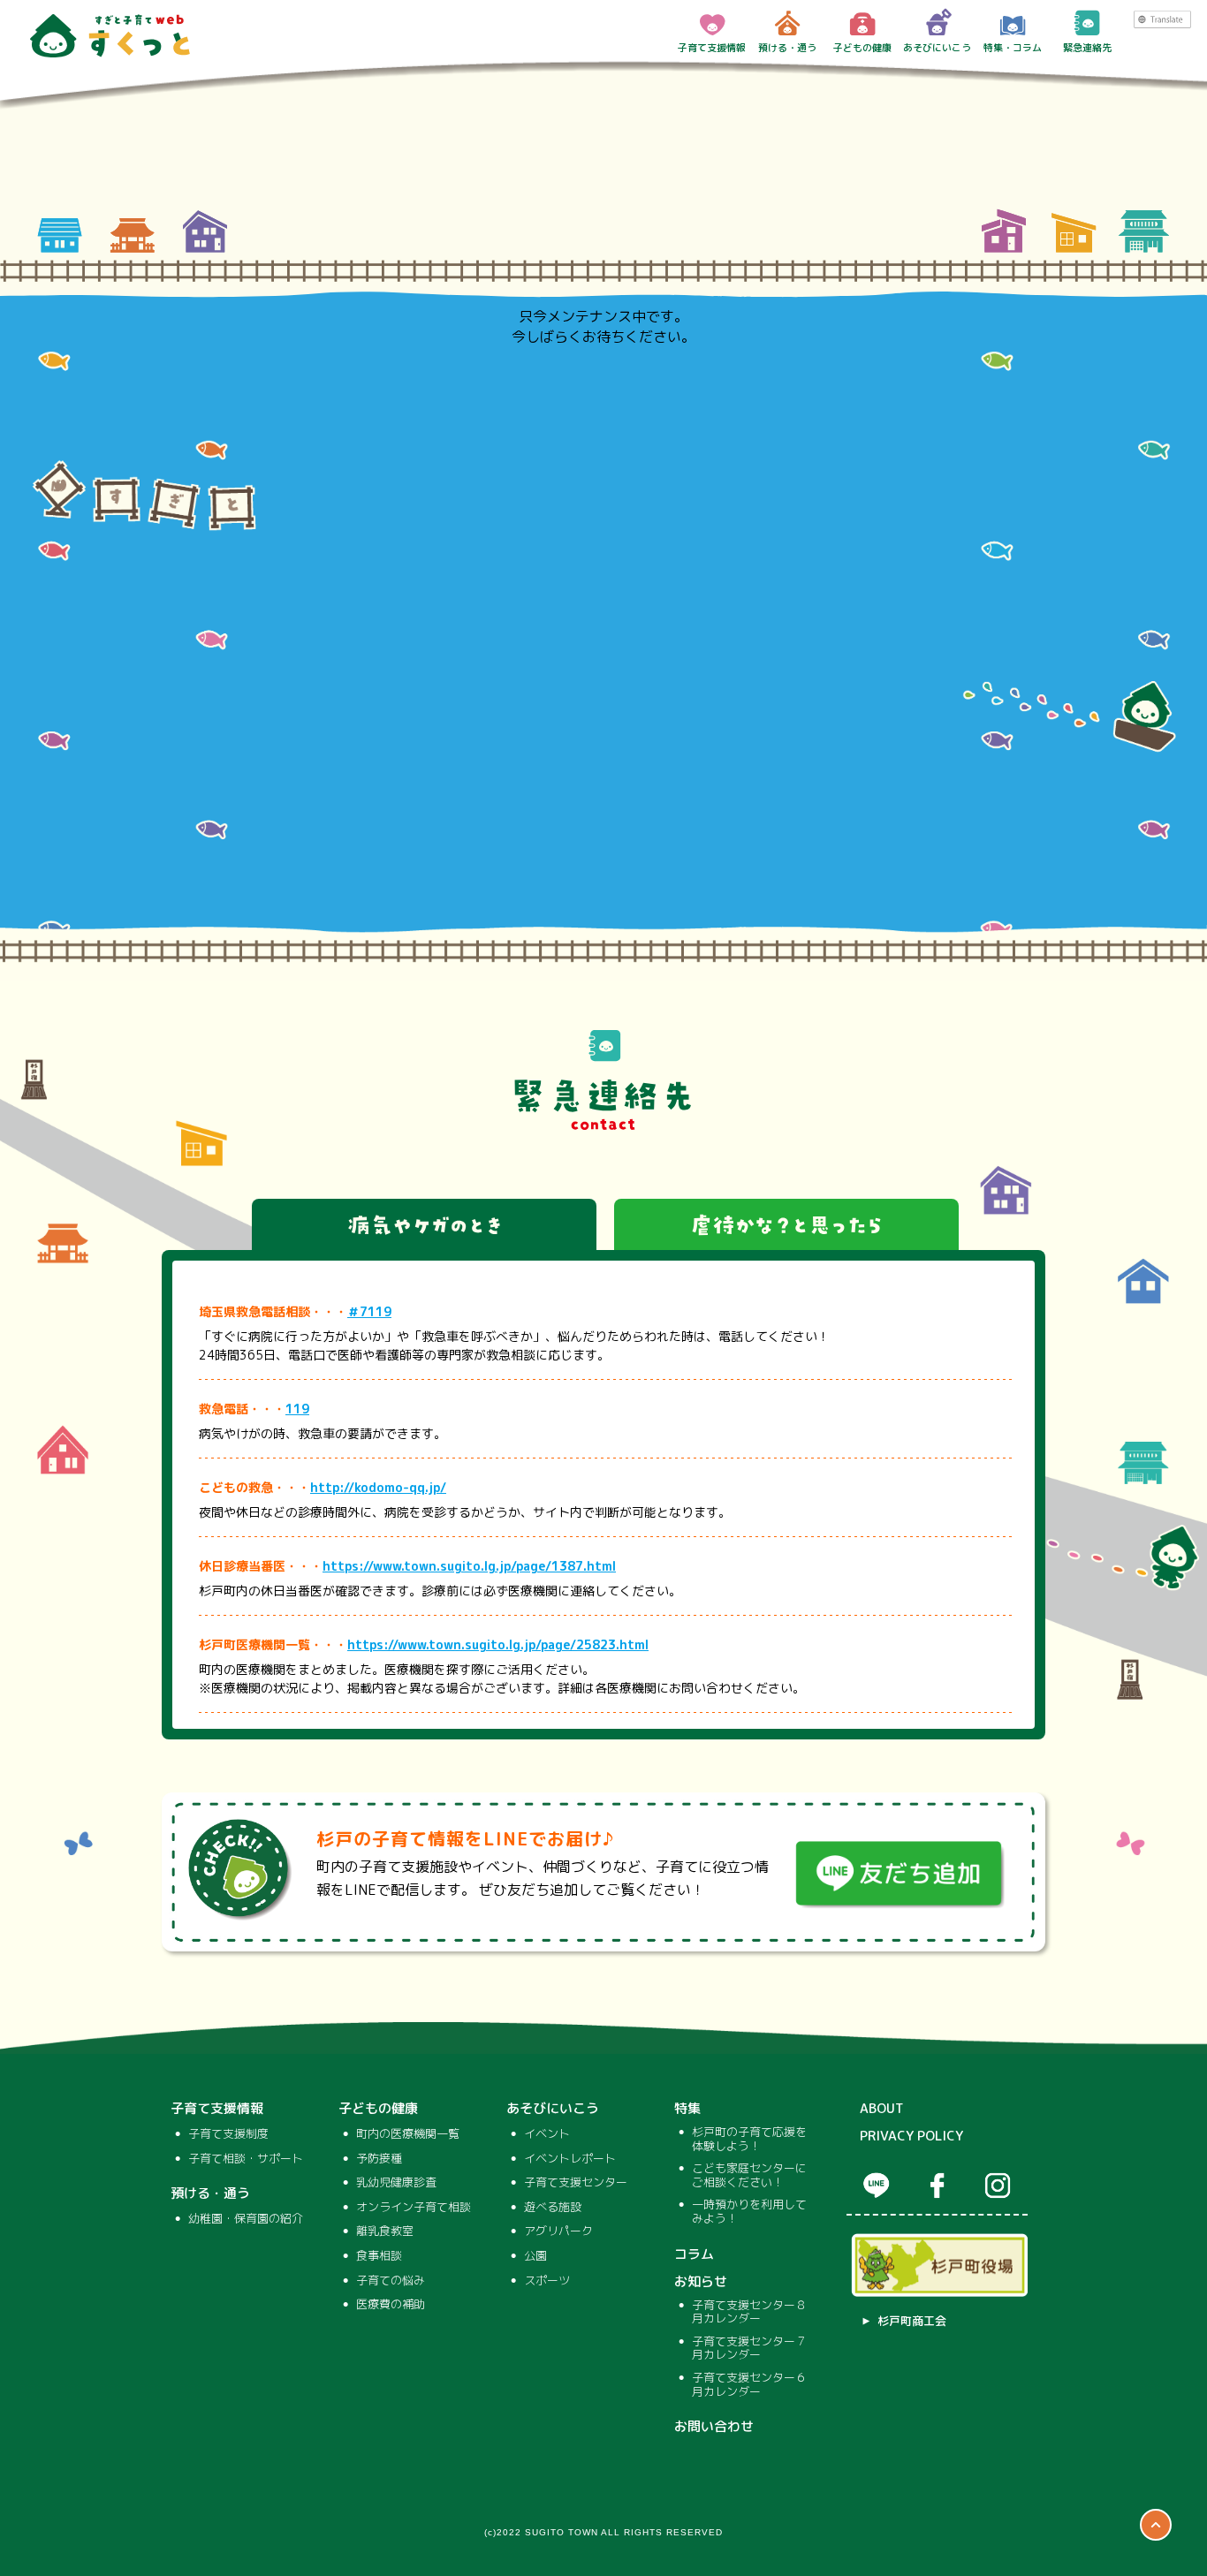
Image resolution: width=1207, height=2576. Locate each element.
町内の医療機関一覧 (408, 2134)
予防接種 (379, 2159)
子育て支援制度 (228, 2134)
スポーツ (547, 2281)
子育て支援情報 (712, 48)
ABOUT (882, 2109)
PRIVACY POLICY (911, 2136)
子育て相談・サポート (246, 2159)
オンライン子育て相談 (414, 2208)
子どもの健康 (862, 48)
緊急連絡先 (1087, 48)
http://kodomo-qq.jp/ (378, 1487)
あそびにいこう (937, 48)
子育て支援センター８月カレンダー (749, 2312)
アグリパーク (558, 2231)
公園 (535, 2256)
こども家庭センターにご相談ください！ (749, 2175)
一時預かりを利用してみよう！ (749, 2212)
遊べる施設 (553, 2208)
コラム (694, 2254)
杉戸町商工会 (912, 2322)
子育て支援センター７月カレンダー (749, 2349)
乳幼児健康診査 (396, 2183)
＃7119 (369, 1311)
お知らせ (701, 2282)
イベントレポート (570, 2159)
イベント (547, 2134)
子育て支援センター (576, 2183)
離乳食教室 (385, 2231)
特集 (687, 2109)
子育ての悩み (391, 2281)
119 (297, 1409)
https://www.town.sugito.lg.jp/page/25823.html (498, 1644)
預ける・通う (787, 48)
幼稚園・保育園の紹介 (246, 2219)
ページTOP (1156, 2525)
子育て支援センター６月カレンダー (749, 2385)
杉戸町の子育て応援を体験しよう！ (749, 2139)
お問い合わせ (714, 2427)
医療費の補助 (391, 2305)
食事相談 (379, 2256)
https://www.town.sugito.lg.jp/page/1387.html (469, 1566)
